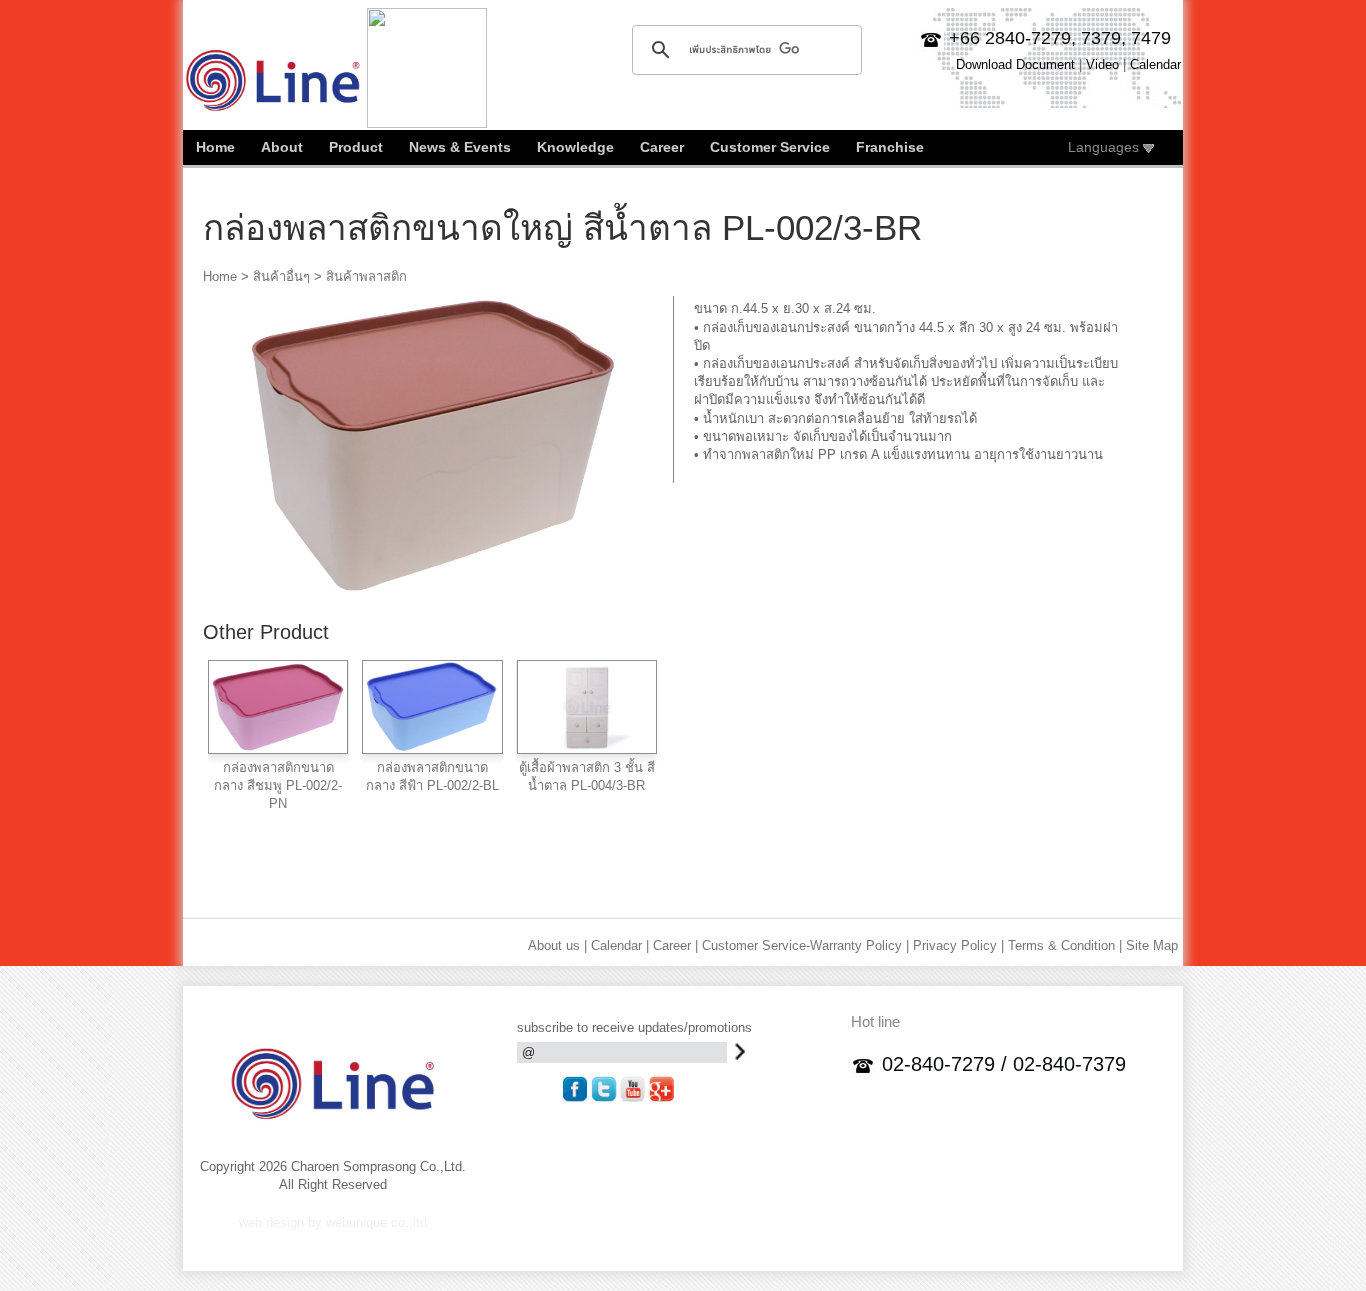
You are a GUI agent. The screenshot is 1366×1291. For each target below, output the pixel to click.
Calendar (1155, 64)
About (282, 147)
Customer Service (770, 147)
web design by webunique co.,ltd (333, 1222)
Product (356, 147)
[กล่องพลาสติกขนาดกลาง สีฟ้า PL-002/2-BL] (432, 746)
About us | (557, 945)
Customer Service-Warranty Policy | (805, 945)
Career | (675, 945)
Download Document (1015, 64)
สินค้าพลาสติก (366, 276)
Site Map (1152, 945)
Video (1102, 64)
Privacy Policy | (958, 945)
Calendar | (620, 945)
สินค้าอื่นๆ (281, 276)
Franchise (890, 147)
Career (662, 147)
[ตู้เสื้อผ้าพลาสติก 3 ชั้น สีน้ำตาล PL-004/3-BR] (587, 746)
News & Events (460, 147)
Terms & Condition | (1065, 945)
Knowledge (575, 147)
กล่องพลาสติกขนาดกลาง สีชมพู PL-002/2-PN (278, 785)
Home (215, 147)
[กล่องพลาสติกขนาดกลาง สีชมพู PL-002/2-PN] (278, 746)
